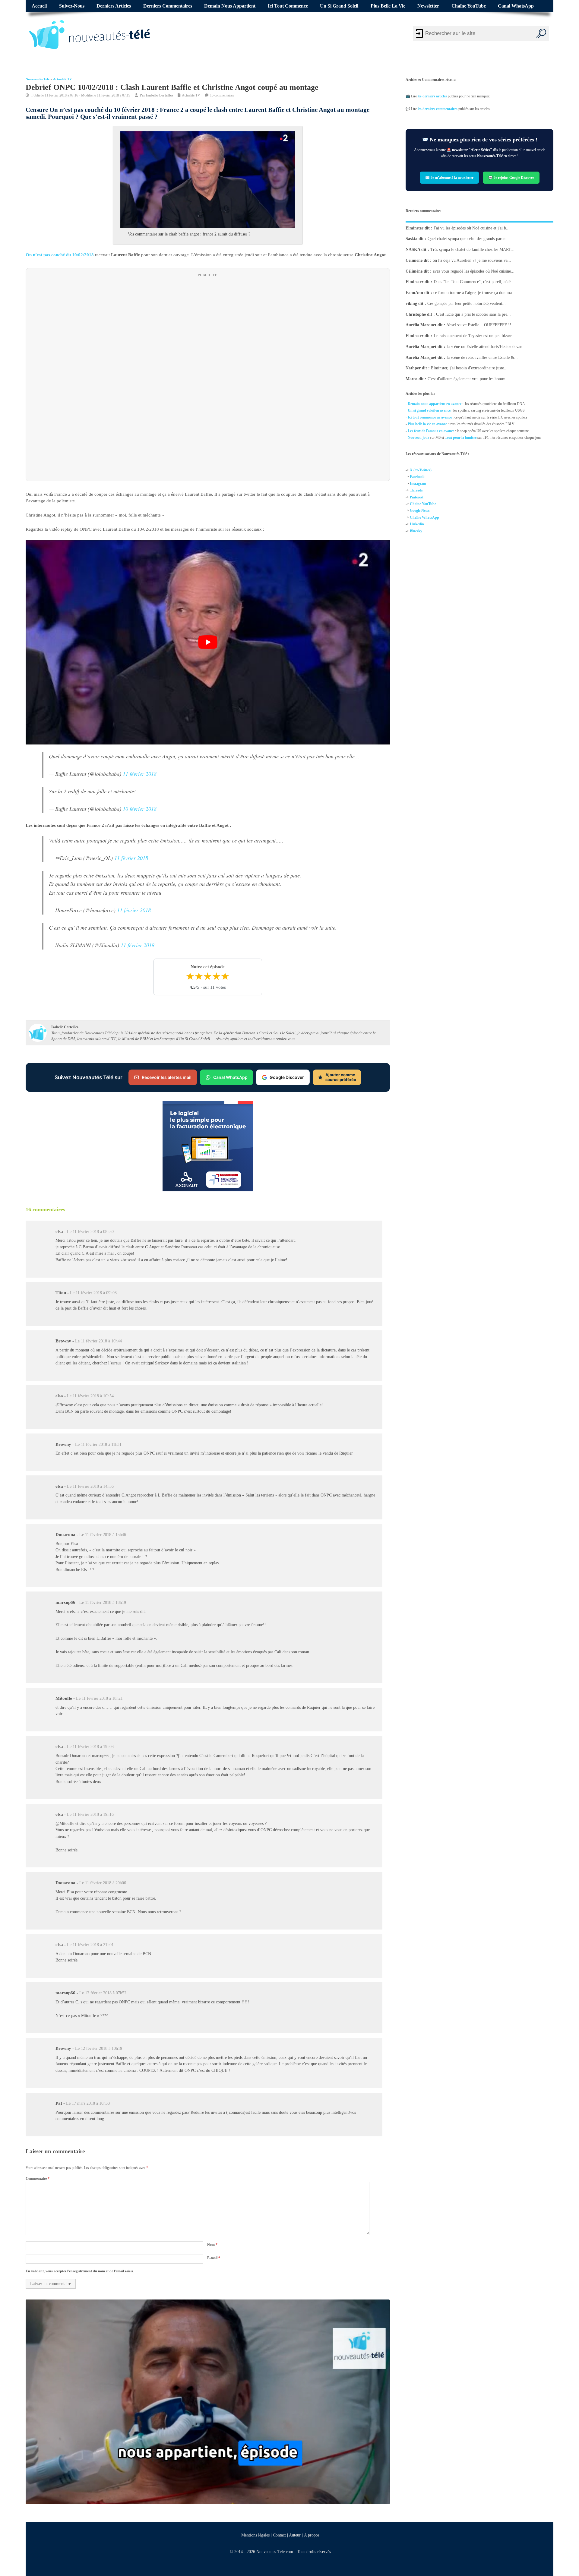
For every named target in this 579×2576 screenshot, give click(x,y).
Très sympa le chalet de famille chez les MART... (472, 250)
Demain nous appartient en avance (435, 404)
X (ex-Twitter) (421, 470)
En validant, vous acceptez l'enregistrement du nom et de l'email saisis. (80, 2271)
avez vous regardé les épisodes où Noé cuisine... (474, 271)
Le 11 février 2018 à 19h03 (90, 1747)
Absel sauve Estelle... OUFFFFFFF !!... (481, 325)
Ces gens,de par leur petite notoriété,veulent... (467, 303)
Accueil (39, 6)
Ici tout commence (288, 6)
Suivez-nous (72, 6)
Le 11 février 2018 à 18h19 (103, 1602)
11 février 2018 (140, 773)
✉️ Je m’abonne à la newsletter (449, 178)
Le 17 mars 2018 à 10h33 (88, 2103)
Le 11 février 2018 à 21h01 (90, 1945)
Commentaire (38, 2179)
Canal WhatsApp (516, 6)
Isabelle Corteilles (160, 95)
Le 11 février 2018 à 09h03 (93, 1293)
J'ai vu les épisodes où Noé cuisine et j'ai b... (472, 228)
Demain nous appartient (230, 6)
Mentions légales (255, 2535)
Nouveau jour (418, 438)
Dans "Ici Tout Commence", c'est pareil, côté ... (475, 282)
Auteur (295, 2535)
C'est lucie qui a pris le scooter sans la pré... (473, 314)
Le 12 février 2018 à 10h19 (99, 2048)
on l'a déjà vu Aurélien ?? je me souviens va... (472, 260)
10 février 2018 (140, 808)
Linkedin (417, 524)
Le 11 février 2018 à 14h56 (90, 1486)
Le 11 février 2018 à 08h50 (90, 1232)
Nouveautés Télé (38, 79)
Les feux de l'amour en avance (431, 431)
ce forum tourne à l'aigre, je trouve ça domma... (474, 293)
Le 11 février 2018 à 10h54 (90, 1396)
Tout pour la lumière (461, 438)
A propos (312, 2535)
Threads (416, 490)
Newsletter (428, 6)
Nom (212, 2245)
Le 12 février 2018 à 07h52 (103, 1993)
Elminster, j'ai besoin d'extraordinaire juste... (469, 368)
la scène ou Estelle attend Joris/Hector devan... (486, 347)
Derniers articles (114, 6)
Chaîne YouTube (469, 6)
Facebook (417, 477)
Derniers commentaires (168, 6)
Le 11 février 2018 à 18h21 (99, 1698)
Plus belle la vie (388, 6)
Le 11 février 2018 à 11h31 (98, 1444)
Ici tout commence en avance (430, 417)
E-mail (214, 2258)
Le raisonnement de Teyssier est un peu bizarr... (474, 336)
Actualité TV (62, 79)
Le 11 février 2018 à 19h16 (90, 1814)
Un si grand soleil (339, 6)
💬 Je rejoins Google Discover (511, 178)
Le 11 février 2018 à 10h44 (98, 1341)
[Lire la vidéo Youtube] (208, 642)
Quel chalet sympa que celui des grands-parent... (469, 239)
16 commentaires (222, 95)
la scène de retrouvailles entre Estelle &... (482, 357)
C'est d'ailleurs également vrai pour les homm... (468, 379)
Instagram (418, 484)
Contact (279, 2535)
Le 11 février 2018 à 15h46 (103, 1535)
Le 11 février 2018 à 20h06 (103, 1883)
